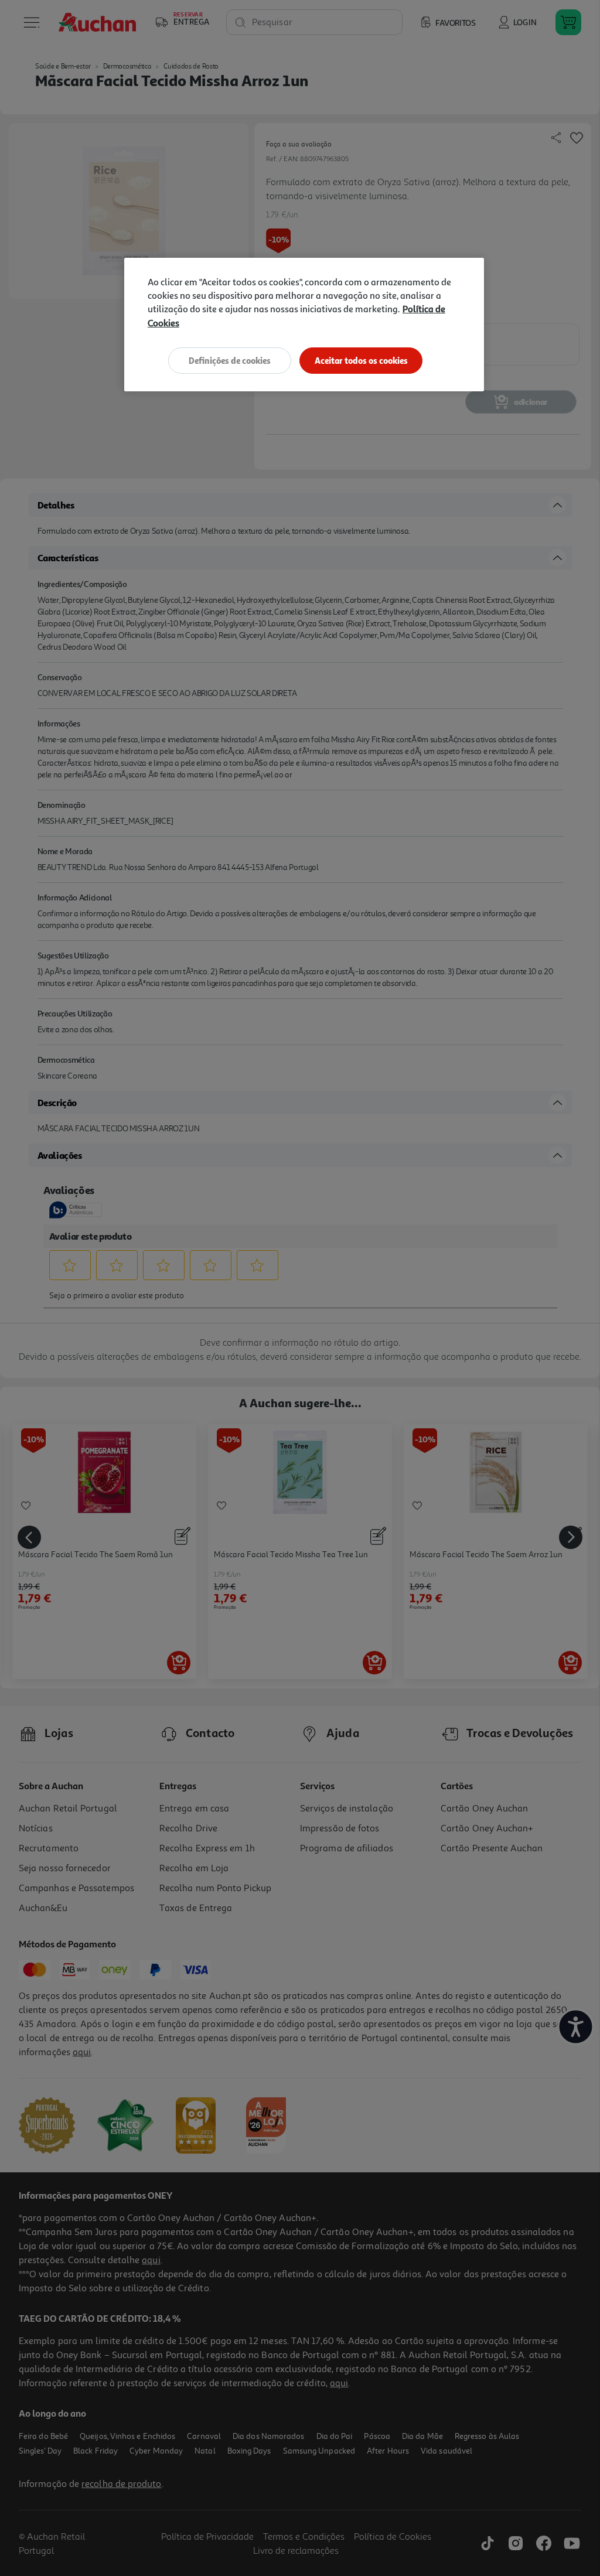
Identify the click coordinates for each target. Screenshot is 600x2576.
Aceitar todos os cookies (361, 361)
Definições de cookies (230, 361)
